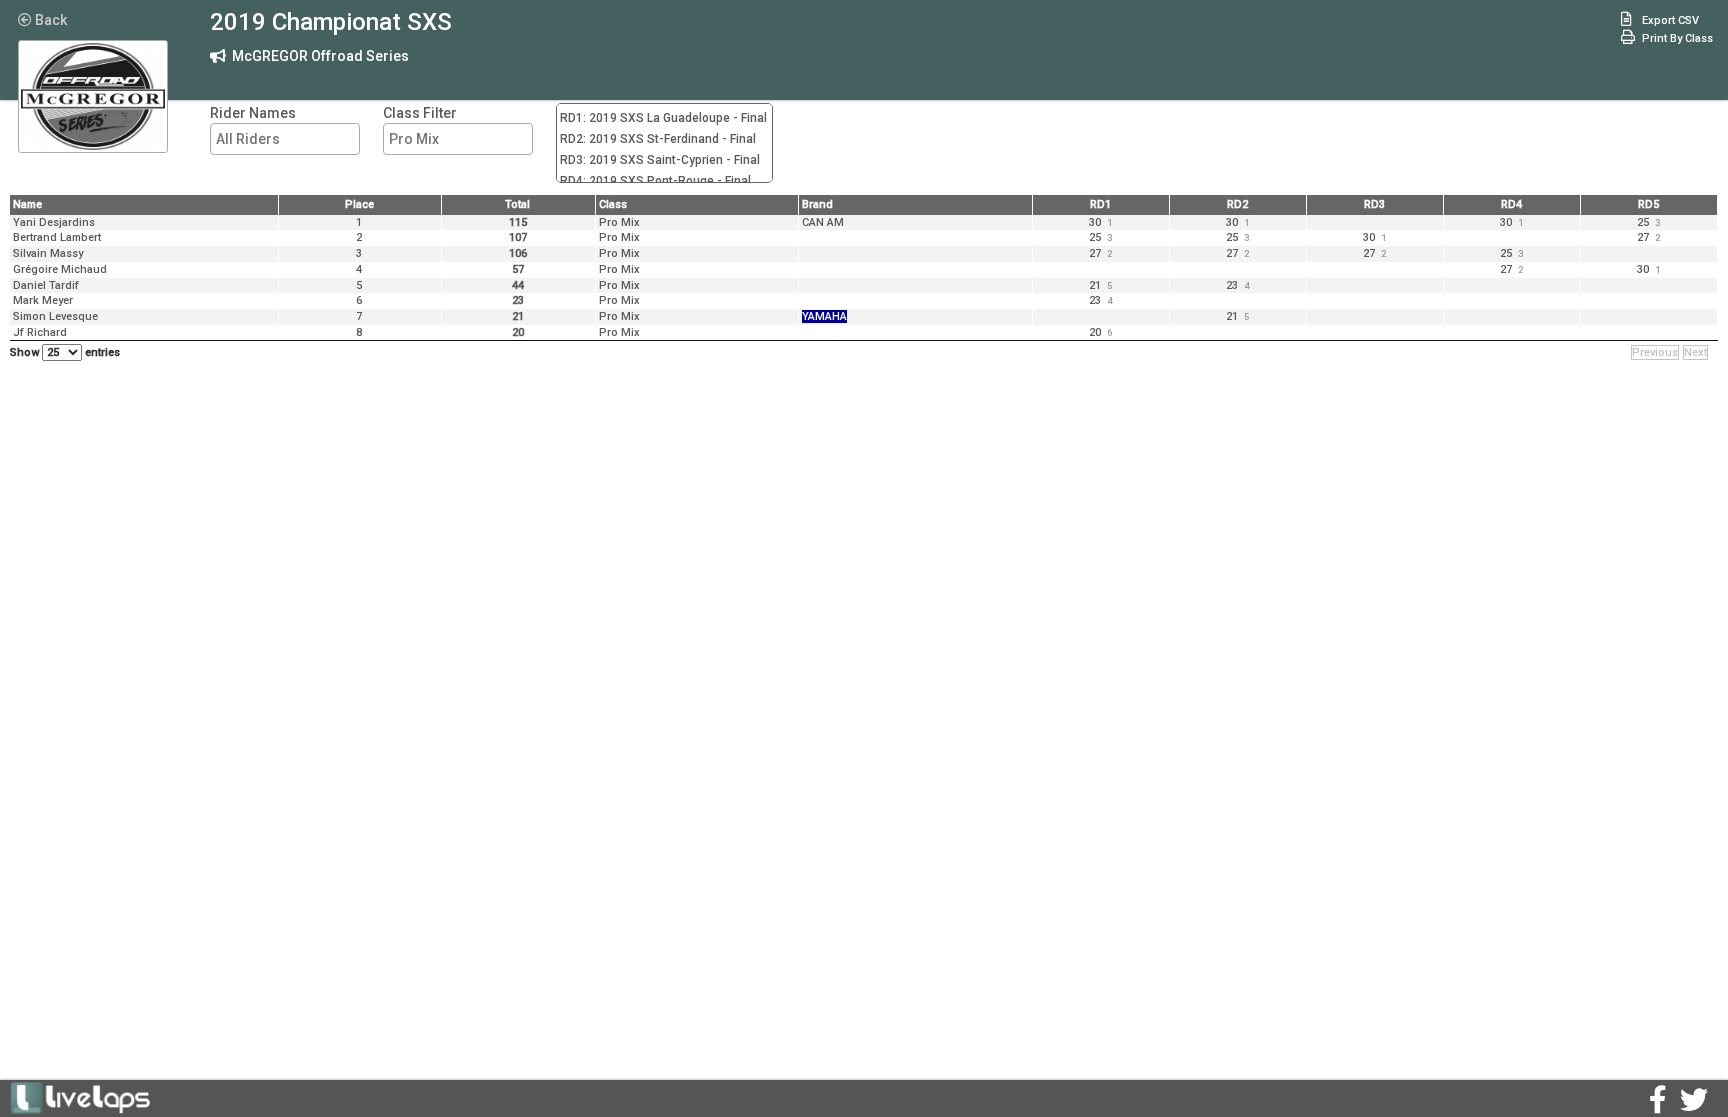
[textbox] (290, 139)
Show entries (65, 352)
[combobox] (285, 139)
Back (49, 20)
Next (1695, 352)
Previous (1655, 352)
